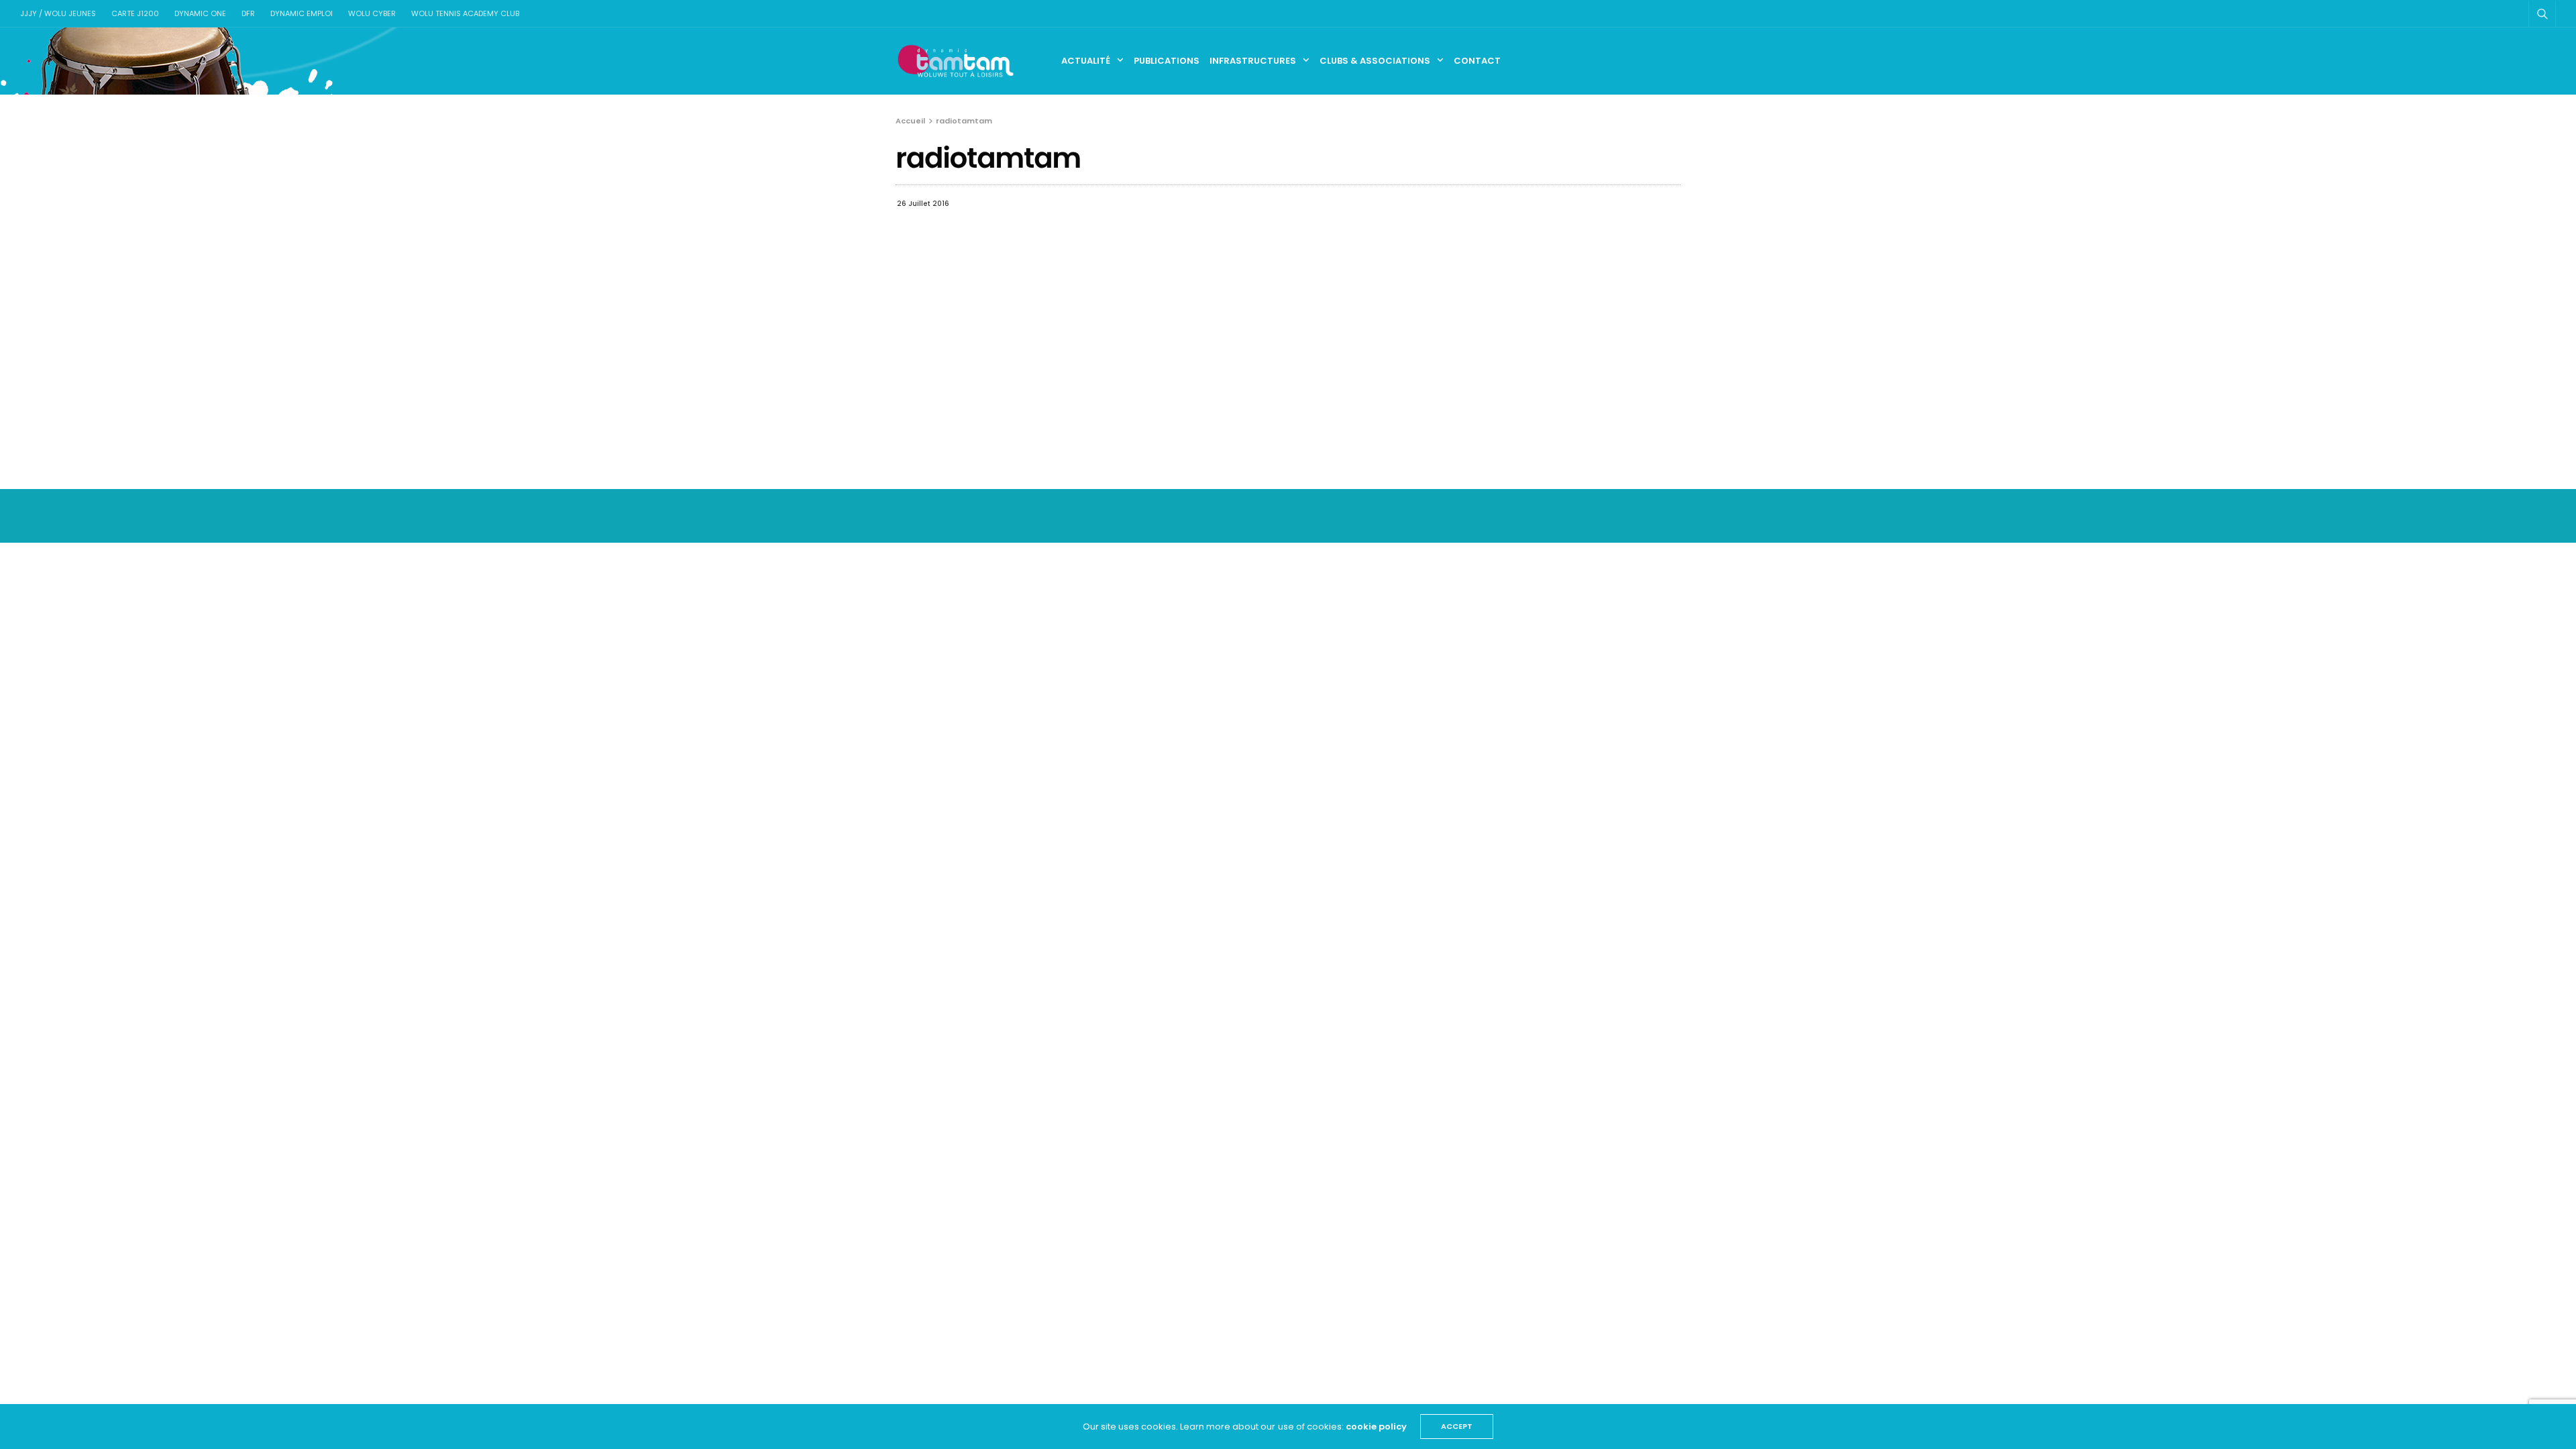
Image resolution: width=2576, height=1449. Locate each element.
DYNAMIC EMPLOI (302, 13)
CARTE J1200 (135, 13)
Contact (1477, 61)
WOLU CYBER (372, 13)
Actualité (1086, 61)
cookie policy (1376, 1427)
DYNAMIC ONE (200, 13)
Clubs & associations (1375, 61)
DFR (248, 13)
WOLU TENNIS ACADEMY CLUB (465, 13)
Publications (1167, 61)
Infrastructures (1253, 61)
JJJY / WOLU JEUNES (58, 13)
